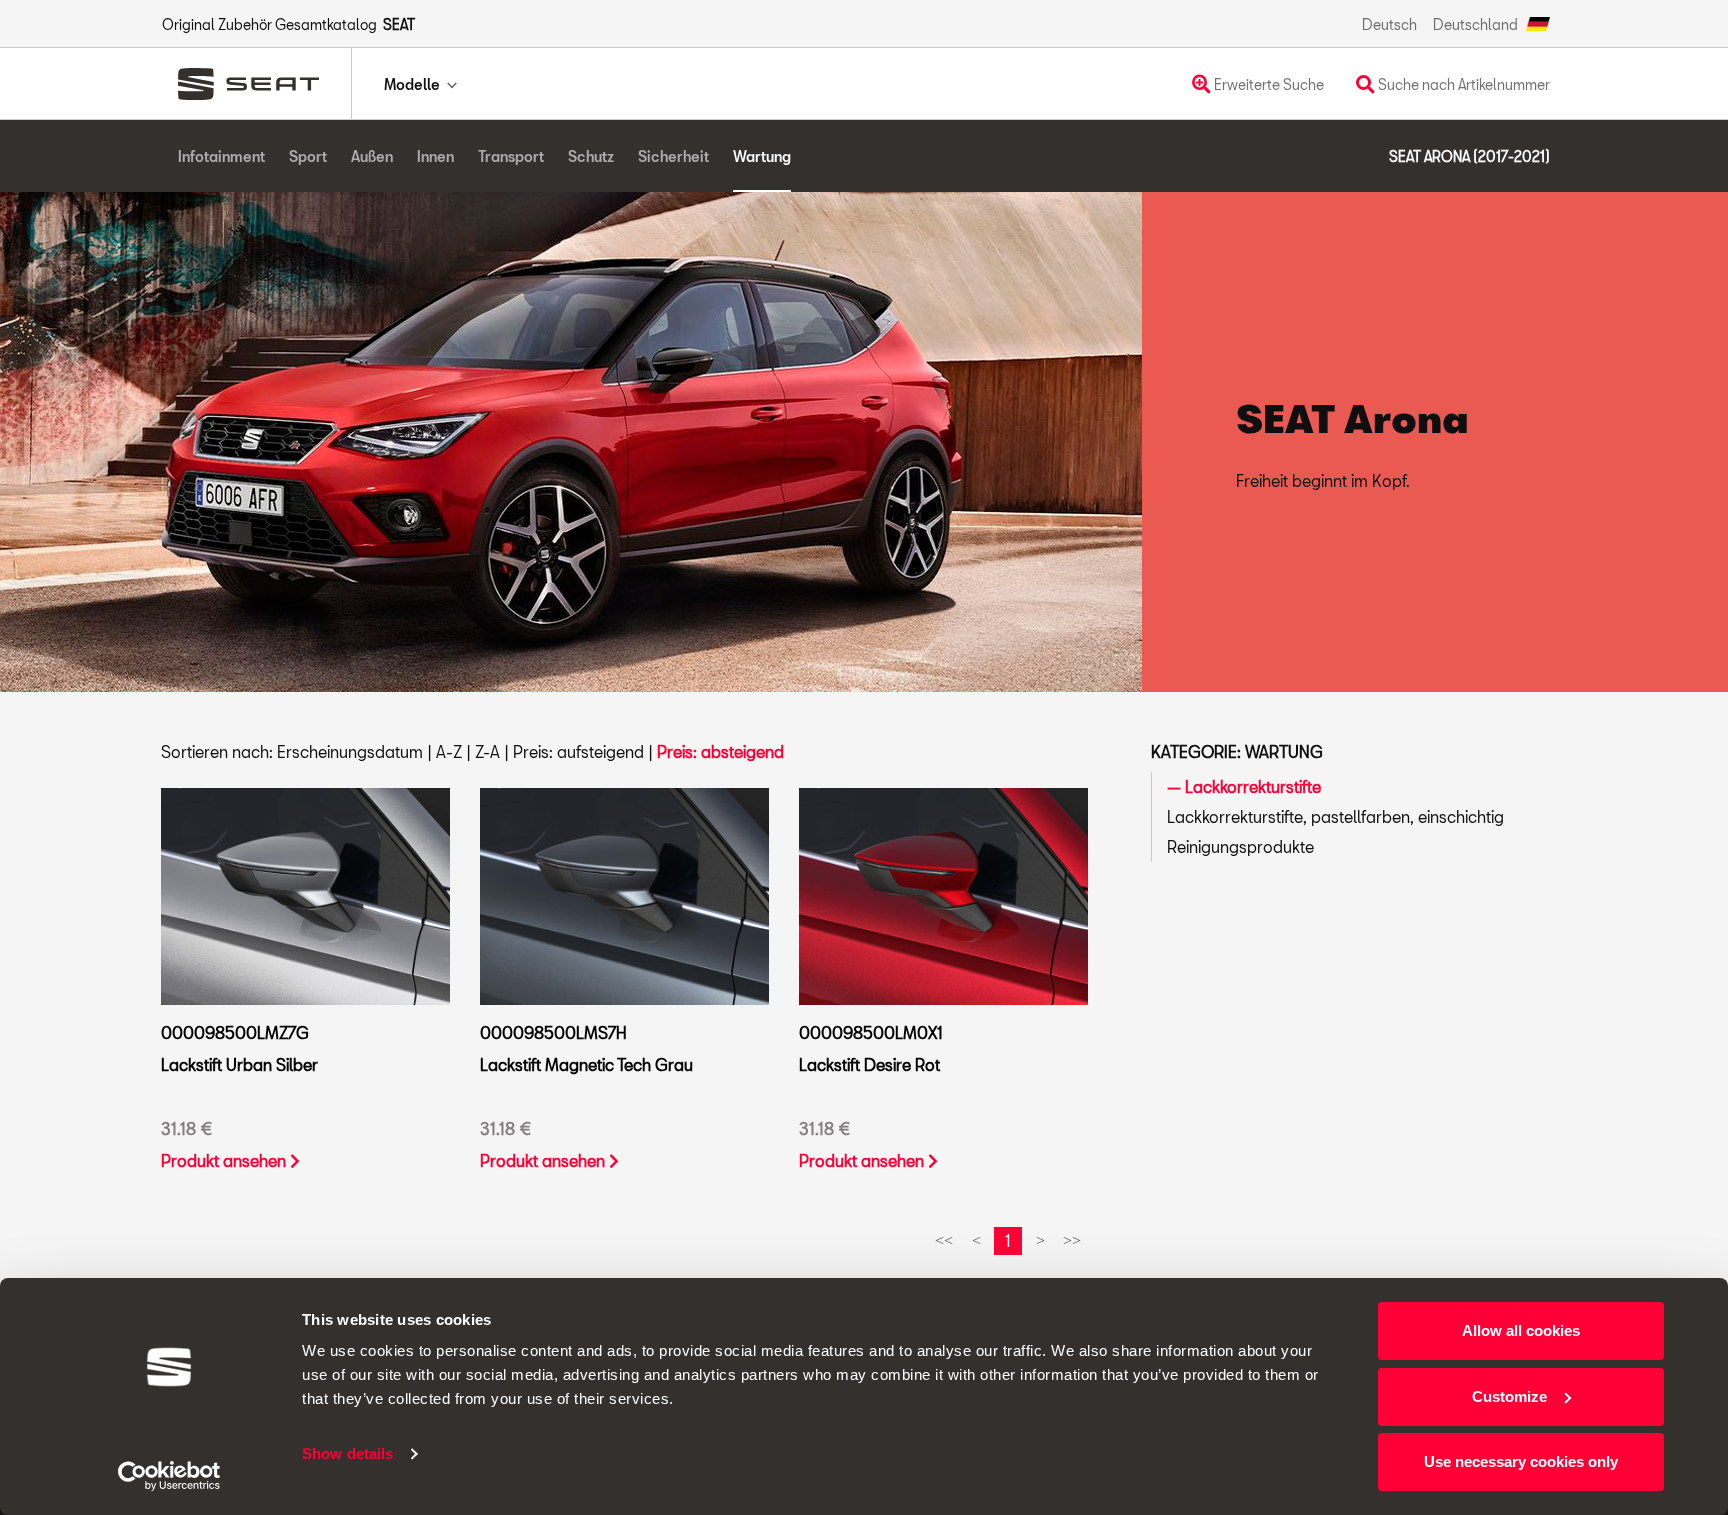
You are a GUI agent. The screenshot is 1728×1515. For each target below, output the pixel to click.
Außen (372, 156)
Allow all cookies (1521, 1330)
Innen (435, 156)
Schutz (591, 156)
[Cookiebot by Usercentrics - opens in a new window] (169, 1476)
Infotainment (221, 156)
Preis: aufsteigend (578, 751)
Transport (511, 156)
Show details (347, 1453)
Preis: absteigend (720, 751)
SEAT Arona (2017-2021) (1469, 156)
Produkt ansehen (225, 1160)
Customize (1509, 1396)
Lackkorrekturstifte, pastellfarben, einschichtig (1335, 816)
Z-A (487, 751)
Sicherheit (673, 156)
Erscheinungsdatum (350, 751)
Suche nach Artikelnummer (1462, 84)
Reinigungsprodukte (1240, 846)
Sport (308, 156)
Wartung (762, 156)
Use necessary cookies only (1521, 1461)
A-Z (449, 751)
